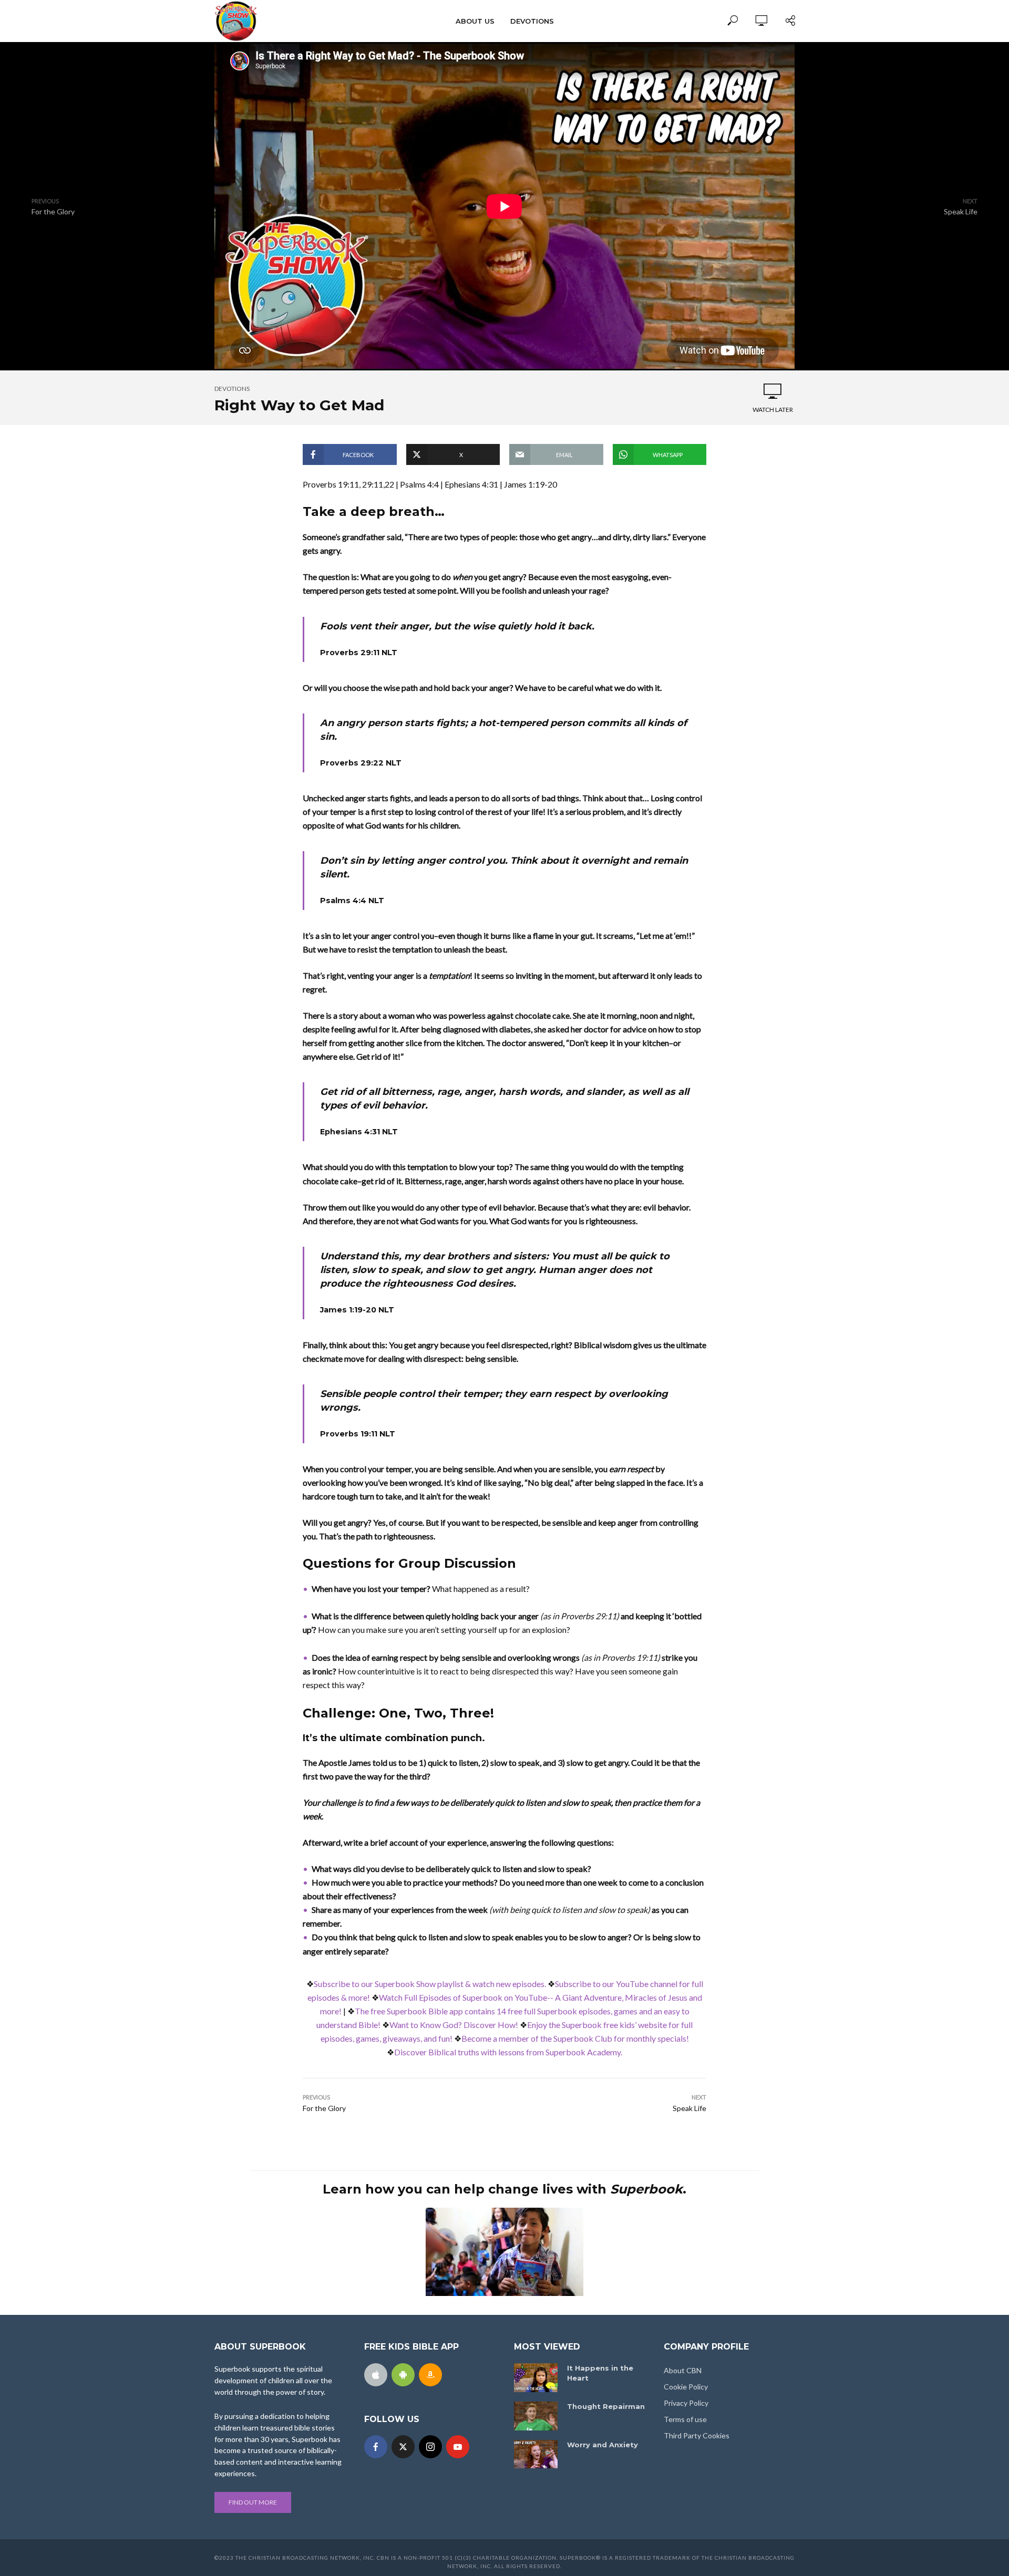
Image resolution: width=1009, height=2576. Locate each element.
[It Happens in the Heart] (536, 2378)
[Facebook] (376, 2447)
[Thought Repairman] (536, 2416)
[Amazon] (430, 2375)
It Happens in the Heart (600, 2373)
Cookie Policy (686, 2387)
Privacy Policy (686, 2403)
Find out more (253, 2502)
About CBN (683, 2370)
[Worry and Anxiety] (536, 2454)
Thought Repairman (606, 2406)
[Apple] (376, 2375)
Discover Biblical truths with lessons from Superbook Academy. (508, 2052)
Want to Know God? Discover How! (454, 2025)
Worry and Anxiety (603, 2445)
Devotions (532, 21)
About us (475, 21)
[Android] (403, 2375)
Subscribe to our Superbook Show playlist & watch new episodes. (430, 1984)
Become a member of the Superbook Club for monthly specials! (575, 2038)
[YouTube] (458, 2447)
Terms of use (685, 2419)
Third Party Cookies (697, 2435)
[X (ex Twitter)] (403, 2447)
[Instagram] (430, 2447)
